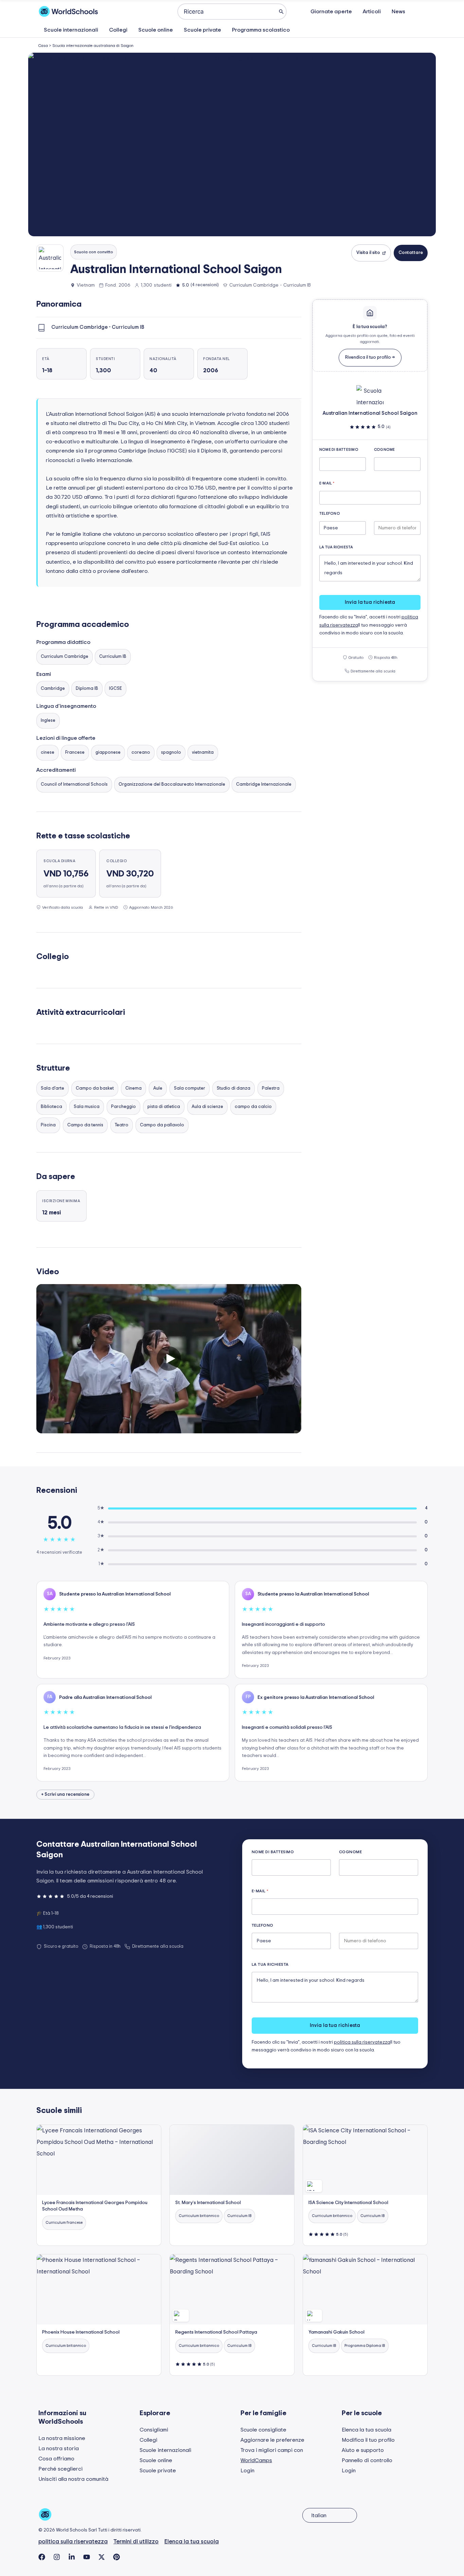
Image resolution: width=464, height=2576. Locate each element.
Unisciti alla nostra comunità (73, 2479)
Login (247, 2471)
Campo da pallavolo (162, 1125)
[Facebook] (42, 2557)
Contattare (411, 253)
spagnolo (171, 753)
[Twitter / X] (102, 2557)
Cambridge (53, 689)
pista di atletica (164, 1107)
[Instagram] (57, 2557)
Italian (319, 2515)
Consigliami (154, 2430)
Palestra (271, 1088)
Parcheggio (123, 1107)
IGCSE (115, 689)
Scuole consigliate (263, 2430)
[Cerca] (281, 12)
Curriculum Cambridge (65, 657)
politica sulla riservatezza (362, 2042)
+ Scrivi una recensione (65, 1795)
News (398, 12)
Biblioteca (51, 1107)
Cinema (133, 1088)
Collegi (118, 30)
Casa (43, 46)
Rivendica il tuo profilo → (370, 357)
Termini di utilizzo (136, 2541)
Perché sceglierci (60, 2469)
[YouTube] (87, 2557)
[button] (232, 144)
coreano (141, 753)
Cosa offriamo (56, 2459)
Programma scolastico (261, 30)
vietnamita (203, 753)
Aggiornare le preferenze (272, 2440)
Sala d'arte (52, 1088)
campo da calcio (253, 1107)
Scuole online (156, 30)
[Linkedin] (72, 2557)
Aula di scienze (207, 1107)
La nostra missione (62, 2438)
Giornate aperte (331, 12)
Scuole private (202, 30)
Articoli (372, 12)
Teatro (122, 1125)
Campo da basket (95, 1088)
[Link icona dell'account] (422, 12)
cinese (48, 753)
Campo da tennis (85, 1125)
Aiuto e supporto (363, 2450)
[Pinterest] (117, 2557)
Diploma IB (87, 689)
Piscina (48, 1125)
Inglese (48, 721)
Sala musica (87, 1107)
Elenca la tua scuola (367, 2430)
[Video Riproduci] (169, 1359)
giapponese (108, 753)
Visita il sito (368, 253)
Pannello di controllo (367, 2460)
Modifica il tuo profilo (368, 2440)
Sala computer (190, 1088)
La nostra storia (59, 2449)
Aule (158, 1088)
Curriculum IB (113, 657)
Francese (75, 753)
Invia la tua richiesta (370, 602)
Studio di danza (234, 1088)
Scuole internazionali (71, 30)
